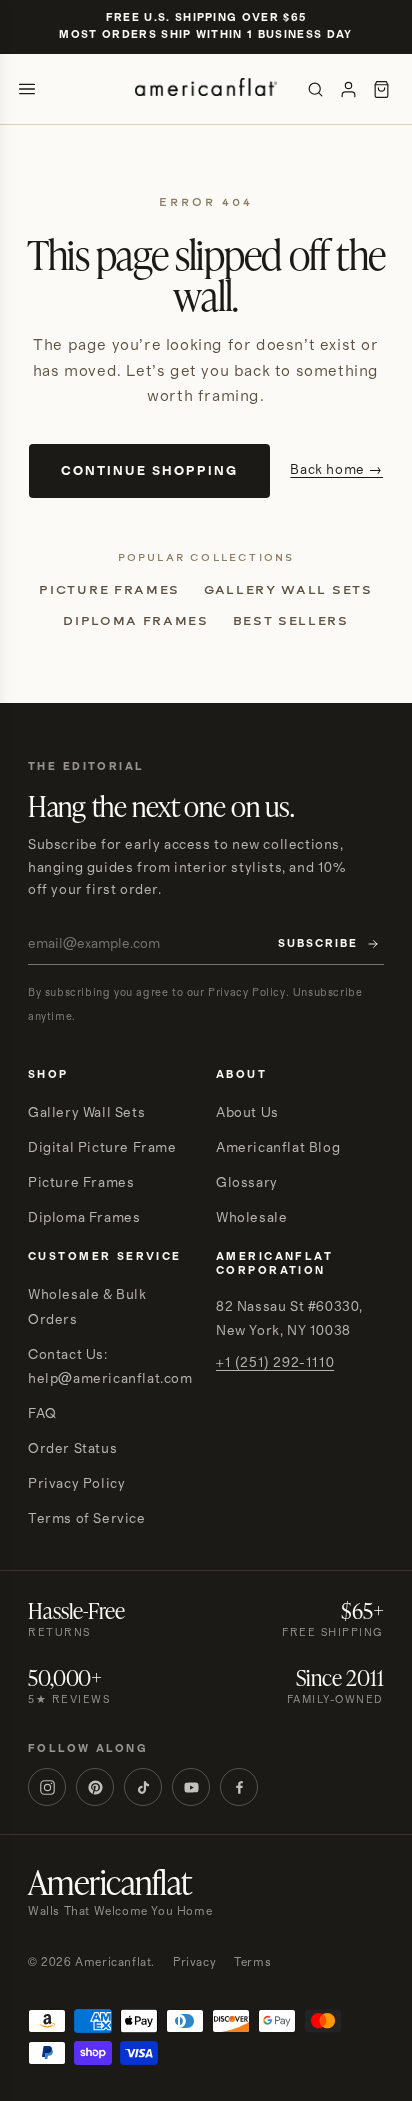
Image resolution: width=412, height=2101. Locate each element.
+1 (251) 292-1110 (275, 1363)
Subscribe (318, 944)
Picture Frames (109, 590)
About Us (247, 1113)
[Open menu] (27, 89)
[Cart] (381, 89)
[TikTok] (143, 1787)
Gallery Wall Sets (288, 590)
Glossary (247, 1183)
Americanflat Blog (278, 1148)
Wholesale (251, 1218)
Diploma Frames (136, 621)
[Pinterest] (95, 1787)
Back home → (336, 470)
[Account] (348, 89)
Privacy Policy (76, 1484)
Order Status (72, 1449)
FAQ (42, 1414)
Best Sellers (291, 621)
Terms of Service (87, 1519)
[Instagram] (47, 1787)
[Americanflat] (206, 89)
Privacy (194, 1962)
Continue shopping (149, 471)
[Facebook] (239, 1787)
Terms (252, 1962)
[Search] (315, 89)
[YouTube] (191, 1787)
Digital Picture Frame (102, 1148)
